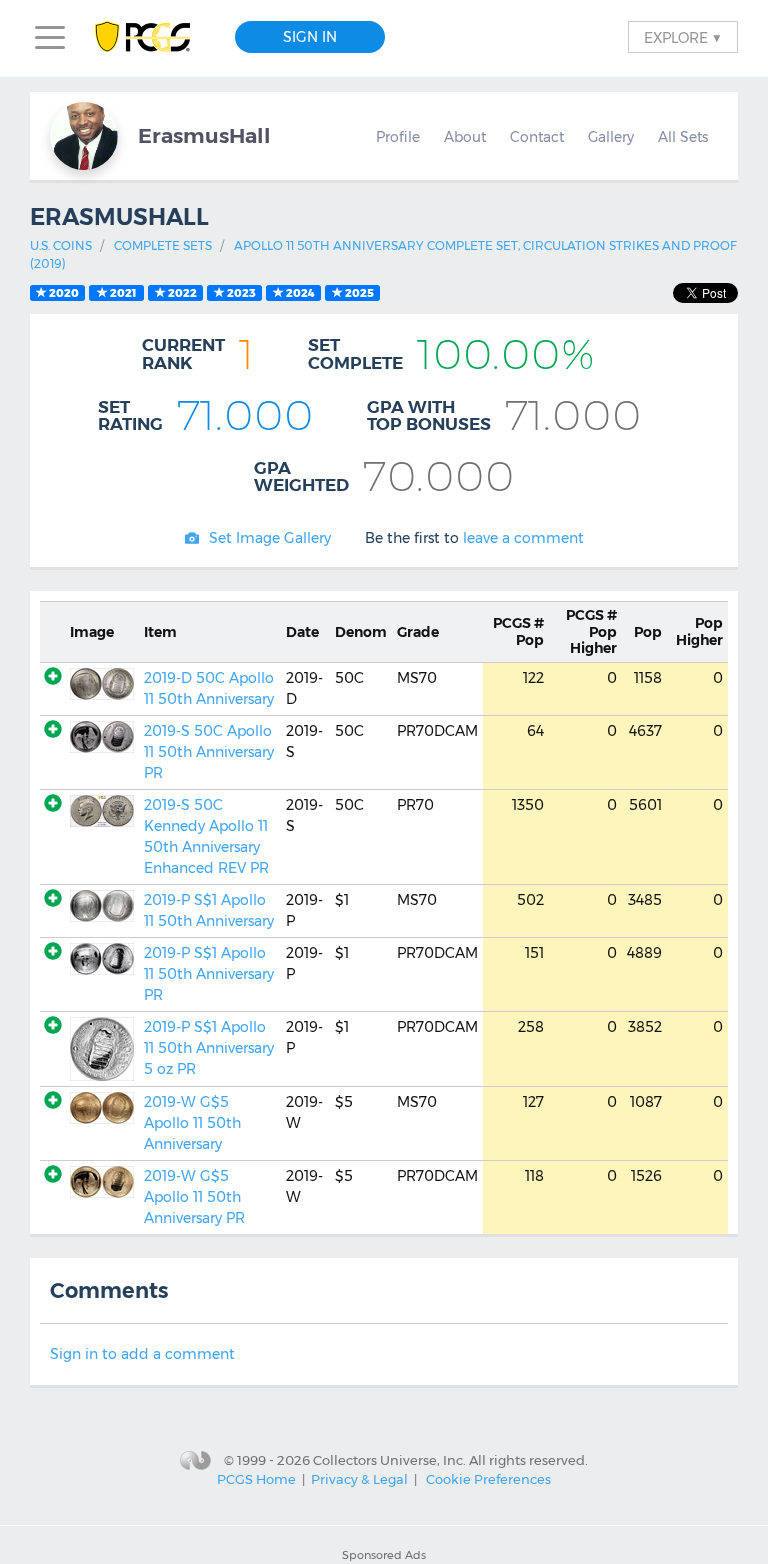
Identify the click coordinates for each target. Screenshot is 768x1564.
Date (302, 632)
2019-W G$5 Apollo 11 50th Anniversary (192, 1123)
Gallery (611, 137)
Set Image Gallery (270, 538)
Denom (361, 632)
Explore (683, 37)
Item (160, 632)
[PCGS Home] (152, 37)
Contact (537, 137)
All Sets (683, 137)
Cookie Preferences (488, 1479)
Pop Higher (591, 632)
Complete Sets (163, 245)
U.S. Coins (61, 245)
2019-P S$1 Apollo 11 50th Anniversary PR (209, 974)
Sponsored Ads (384, 1555)
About (465, 137)
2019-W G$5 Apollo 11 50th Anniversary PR (194, 1197)
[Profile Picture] (84, 136)
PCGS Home (256, 1479)
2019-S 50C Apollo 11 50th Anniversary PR (209, 752)
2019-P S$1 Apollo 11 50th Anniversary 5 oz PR (209, 1048)
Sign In (310, 37)
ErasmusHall (204, 135)
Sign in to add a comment (142, 1354)
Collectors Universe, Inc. (389, 1459)
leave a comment (523, 538)
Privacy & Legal (359, 1479)
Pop (518, 631)
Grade (418, 632)
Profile (398, 137)
